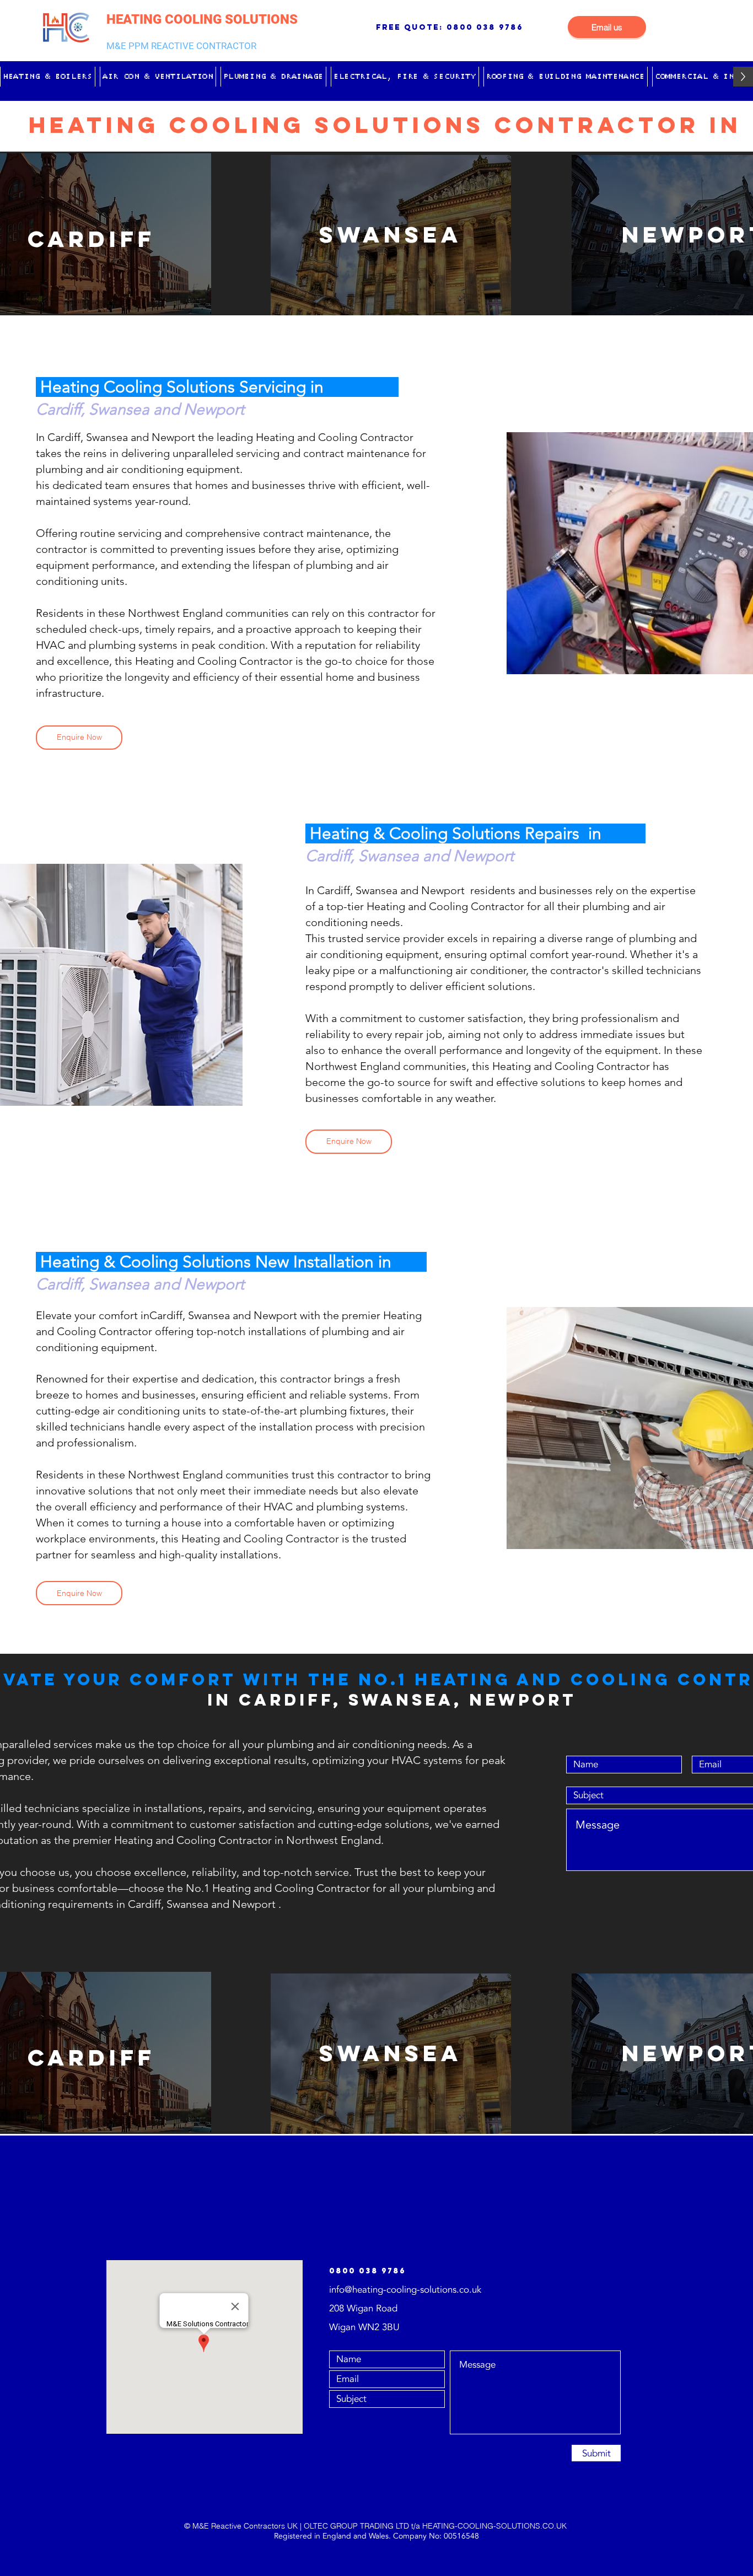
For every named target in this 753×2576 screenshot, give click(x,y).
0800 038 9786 (485, 27)
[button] (48, 77)
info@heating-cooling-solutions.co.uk (405, 2290)
